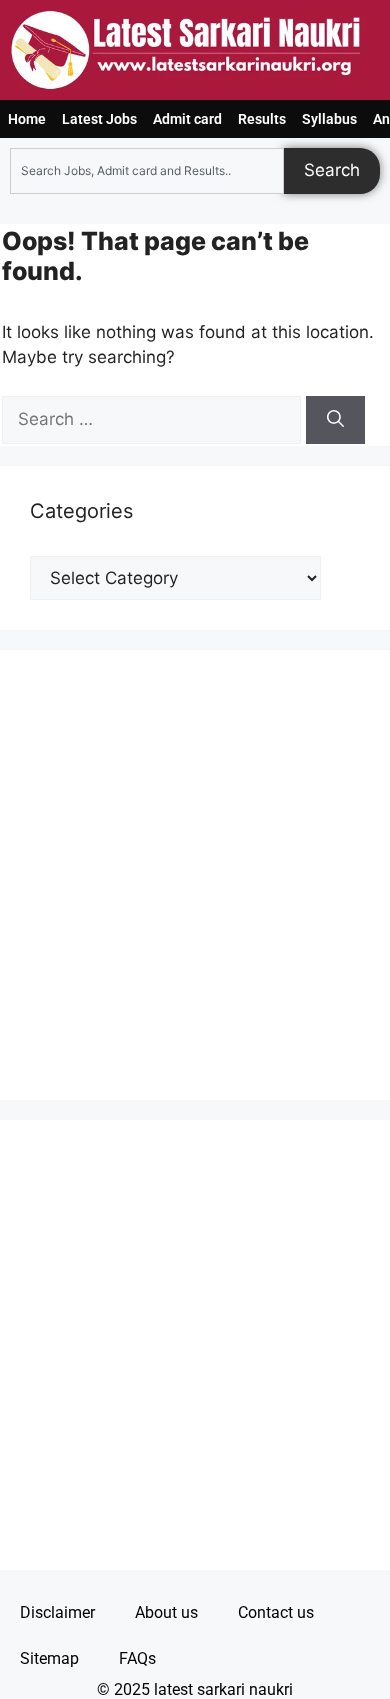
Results (262, 119)
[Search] (335, 420)
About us (166, 1612)
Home (27, 119)
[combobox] (147, 171)
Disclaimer (57, 1612)
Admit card (187, 119)
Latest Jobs (99, 119)
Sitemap (49, 1658)
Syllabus (329, 119)
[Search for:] (154, 419)
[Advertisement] (195, 875)
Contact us (276, 1612)
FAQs (137, 1658)
